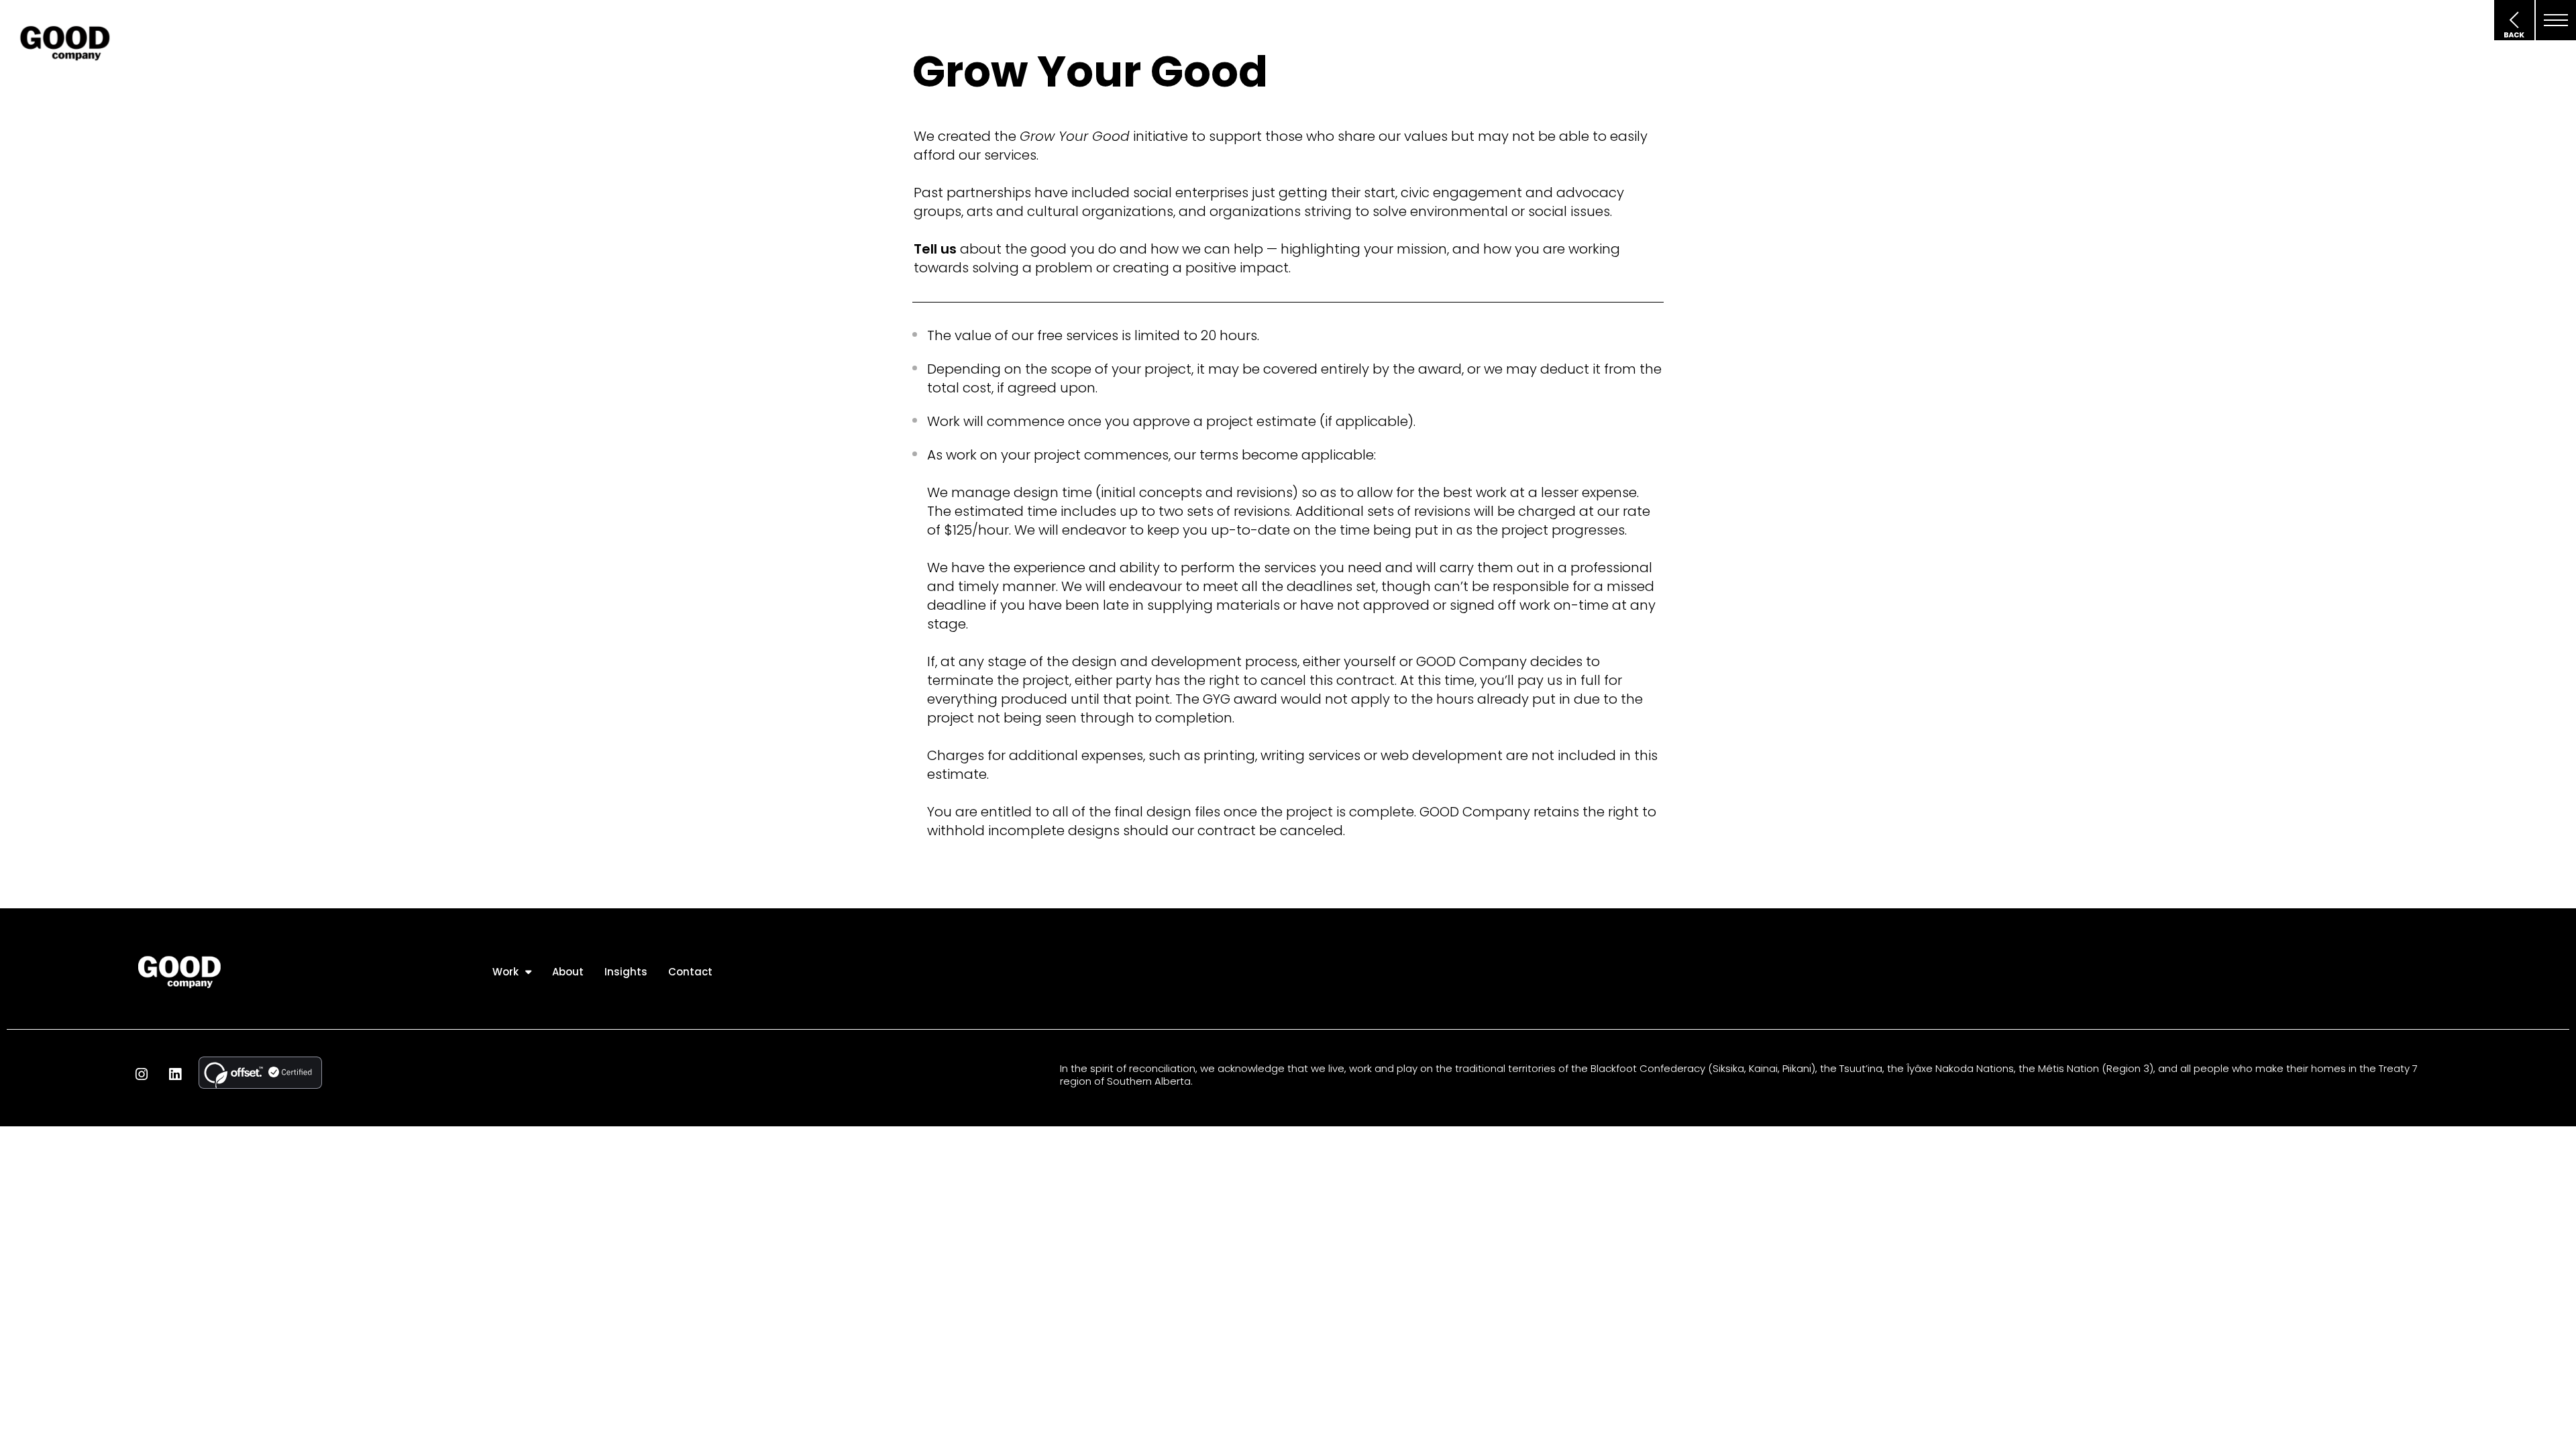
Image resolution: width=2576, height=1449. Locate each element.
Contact (690, 972)
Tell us (935, 249)
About (568, 972)
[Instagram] (142, 1074)
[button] (2556, 20)
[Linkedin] (175, 1074)
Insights (626, 972)
